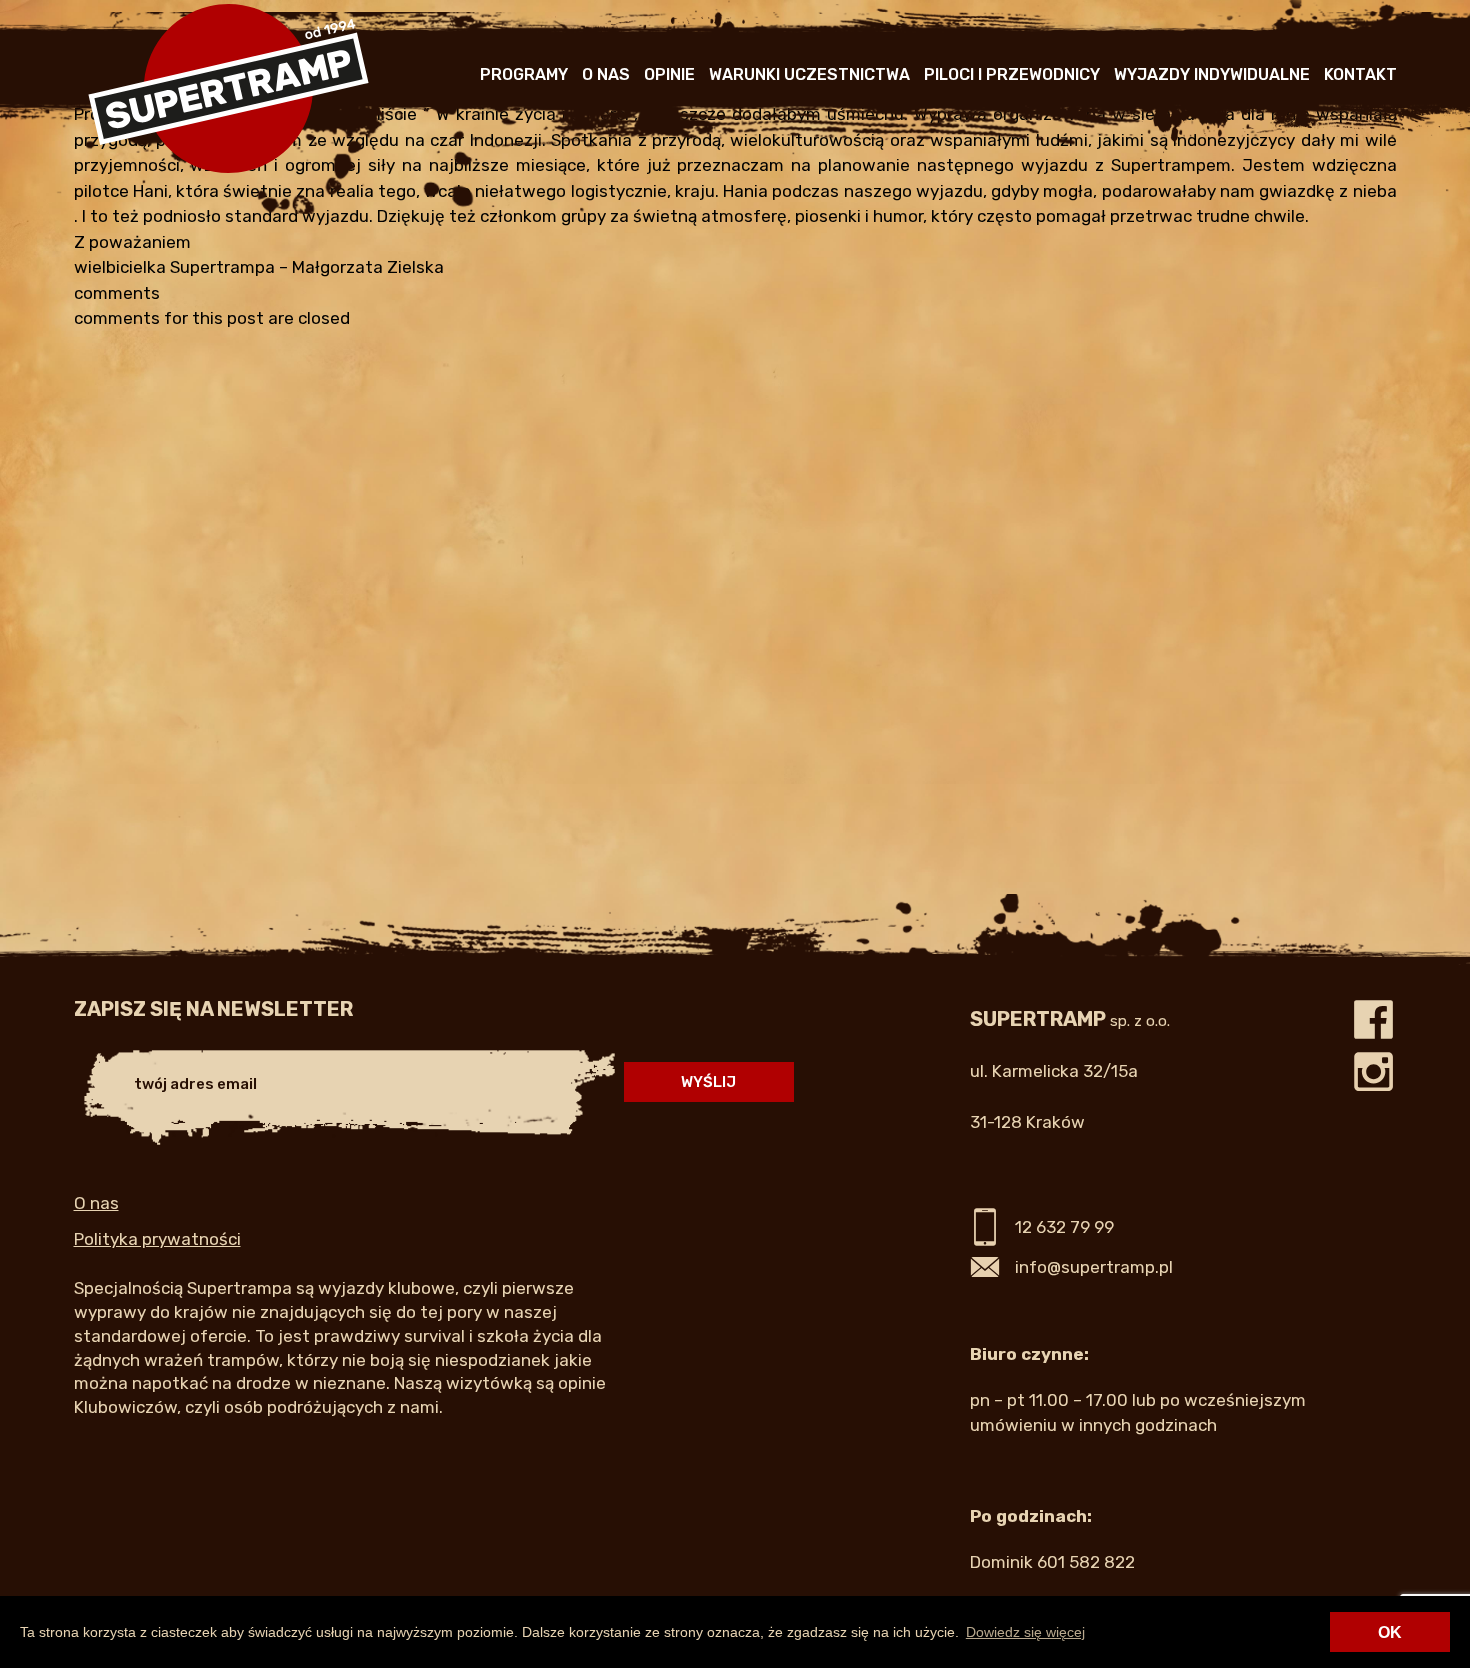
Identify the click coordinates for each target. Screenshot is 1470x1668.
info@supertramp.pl (1094, 1267)
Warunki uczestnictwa (809, 74)
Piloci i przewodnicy (1012, 74)
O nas (606, 74)
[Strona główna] (228, 169)
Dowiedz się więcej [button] (1025, 1632)
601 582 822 (1086, 1562)
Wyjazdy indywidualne (1212, 74)
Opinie (669, 74)
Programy (524, 74)
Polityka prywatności (157, 1239)
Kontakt (1360, 74)
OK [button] (1390, 1632)
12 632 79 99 (1064, 1227)
